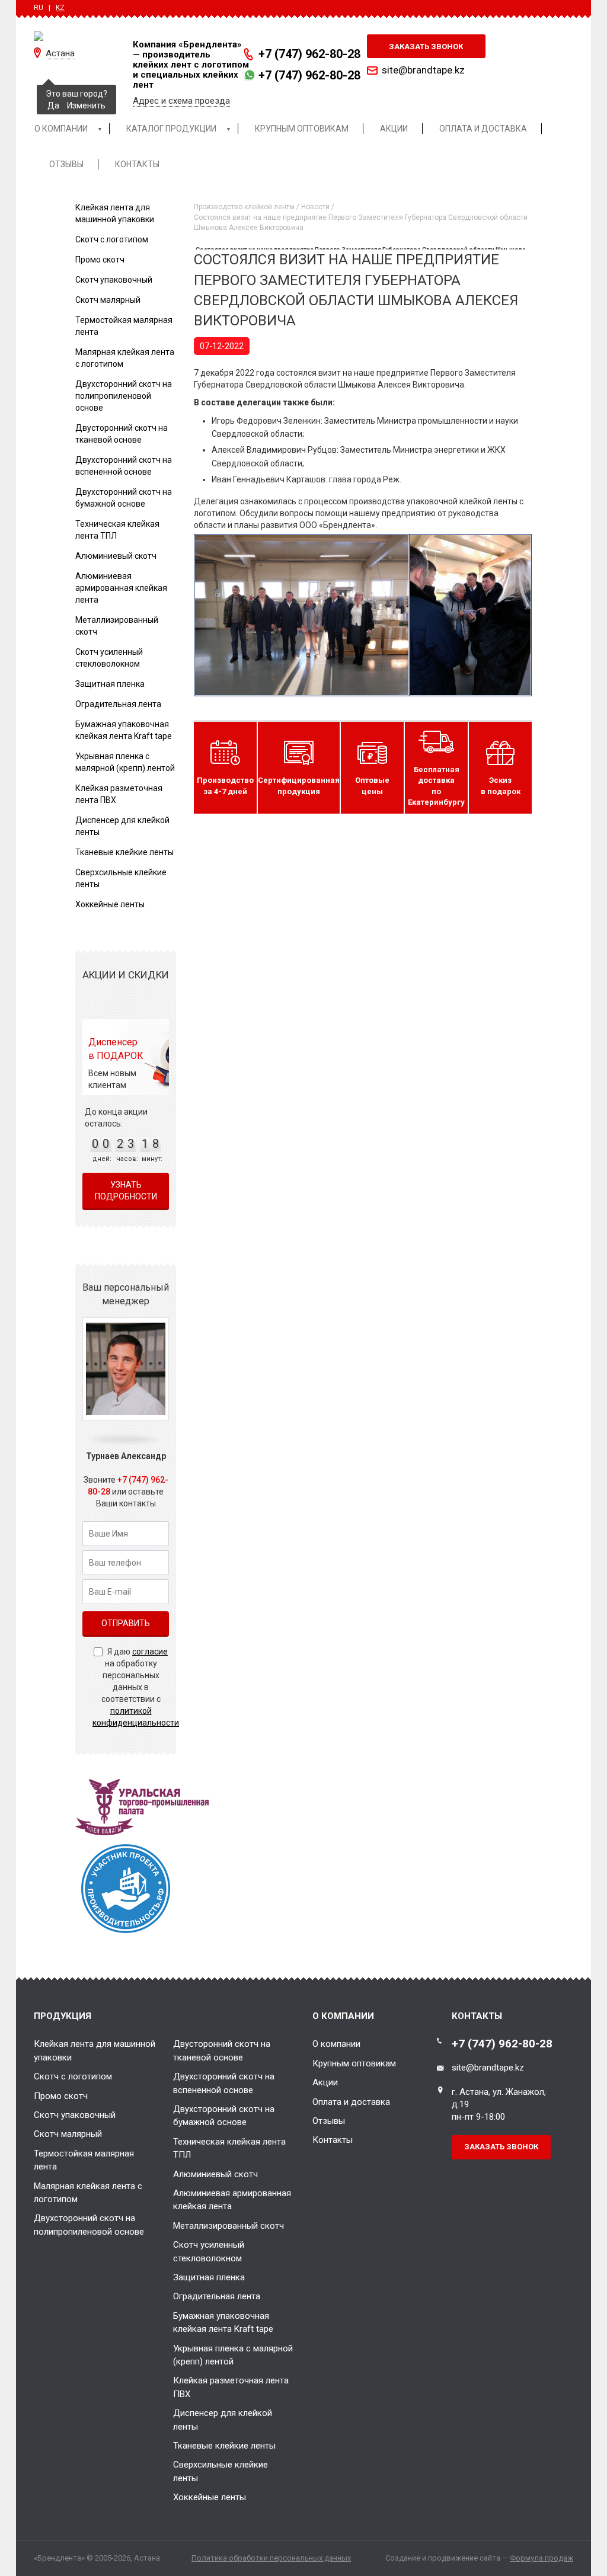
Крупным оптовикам (354, 2063)
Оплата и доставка (351, 2102)
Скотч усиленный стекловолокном (209, 2251)
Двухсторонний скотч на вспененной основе (224, 2083)
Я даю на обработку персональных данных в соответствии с (136, 1687)
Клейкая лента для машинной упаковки (95, 2050)
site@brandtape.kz (423, 70)
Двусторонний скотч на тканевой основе (222, 2050)
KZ (60, 8)
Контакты (333, 2140)
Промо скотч (100, 260)
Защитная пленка (110, 684)
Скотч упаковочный (114, 280)
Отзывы (329, 2121)
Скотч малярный (108, 300)
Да (53, 105)
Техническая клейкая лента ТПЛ (229, 2148)
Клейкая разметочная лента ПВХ (231, 2387)
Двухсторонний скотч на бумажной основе (224, 2116)
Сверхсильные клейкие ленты (221, 2471)
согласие (150, 1652)
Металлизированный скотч (229, 2226)
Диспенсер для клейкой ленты (223, 2420)
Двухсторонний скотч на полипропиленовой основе (124, 396)
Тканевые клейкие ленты (124, 852)
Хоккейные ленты (110, 904)
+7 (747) (309, 54)
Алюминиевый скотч (116, 556)
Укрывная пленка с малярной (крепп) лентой (233, 2355)
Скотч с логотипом (112, 239)
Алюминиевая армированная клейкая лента (121, 588)
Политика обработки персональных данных (271, 2558)
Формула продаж (541, 2558)
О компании (336, 2044)
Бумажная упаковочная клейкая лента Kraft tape (223, 2322)
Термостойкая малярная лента (84, 2160)
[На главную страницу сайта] (74, 36)
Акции (325, 2082)
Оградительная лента (118, 704)
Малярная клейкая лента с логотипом (88, 2193)
